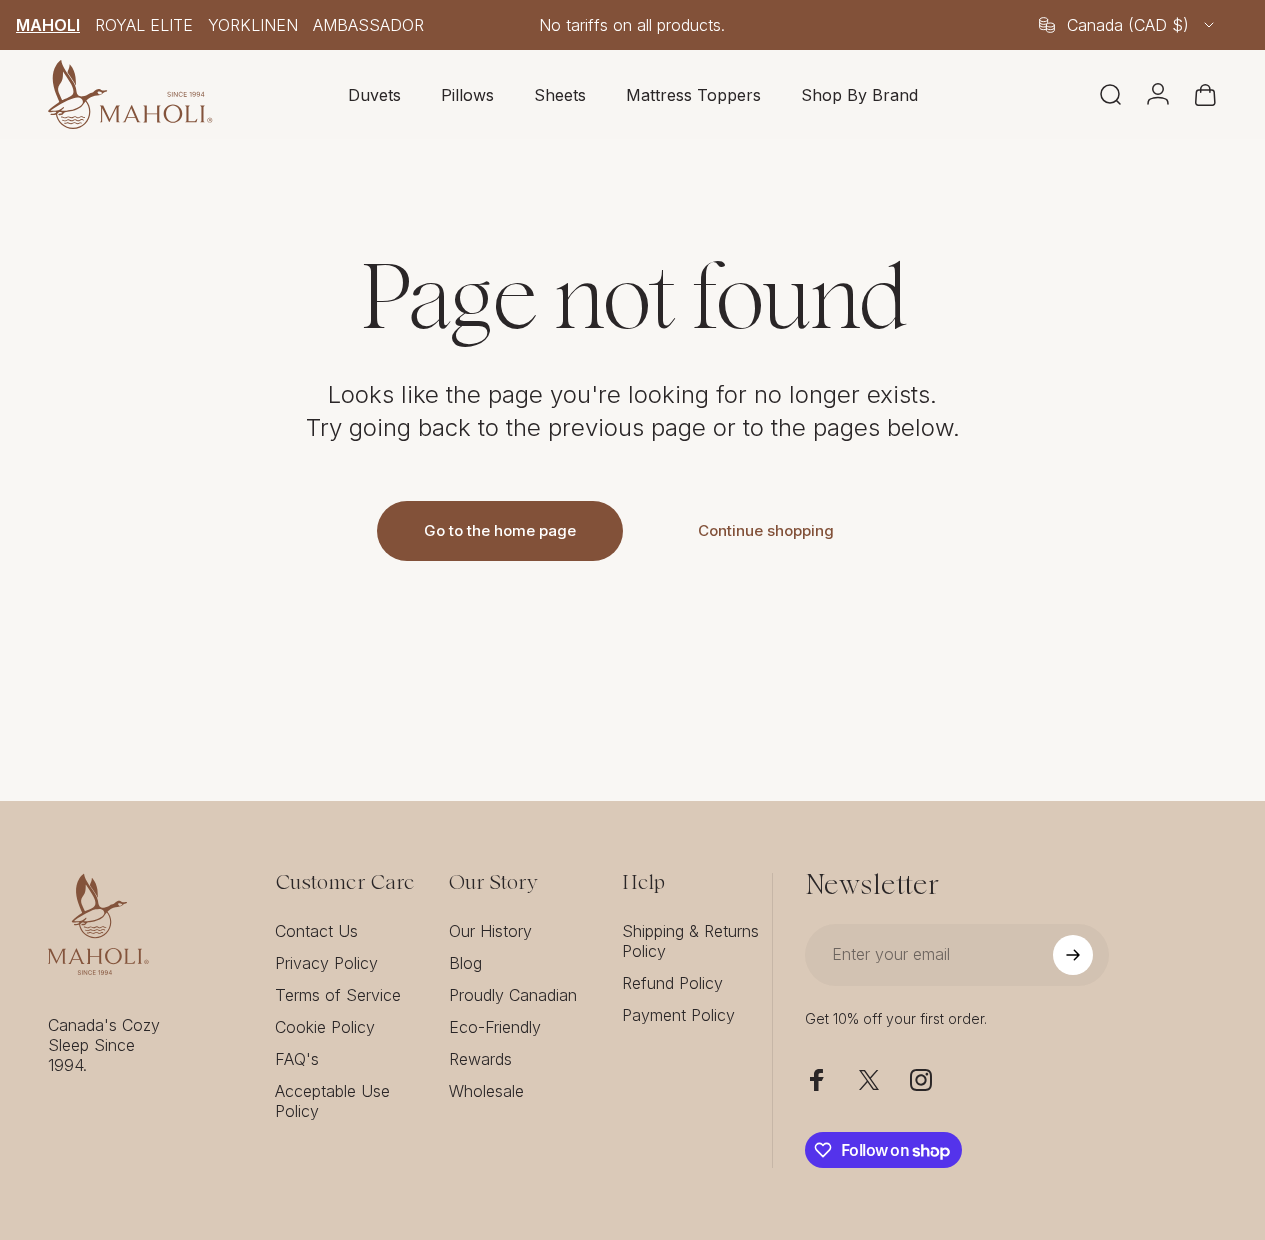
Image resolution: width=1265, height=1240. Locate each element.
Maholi (48, 25)
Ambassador (368, 25)
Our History (490, 931)
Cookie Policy (325, 1027)
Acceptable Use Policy (332, 1101)
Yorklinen (253, 25)
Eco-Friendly (495, 1027)
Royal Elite (144, 25)
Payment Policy (678, 1015)
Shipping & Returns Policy (690, 941)
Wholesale (486, 1091)
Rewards (480, 1059)
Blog (465, 963)
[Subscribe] (1073, 955)
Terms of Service (338, 995)
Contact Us (316, 931)
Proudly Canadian (513, 995)
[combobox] (1128, 25)
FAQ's (297, 1059)
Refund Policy (672, 983)
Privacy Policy (326, 963)
